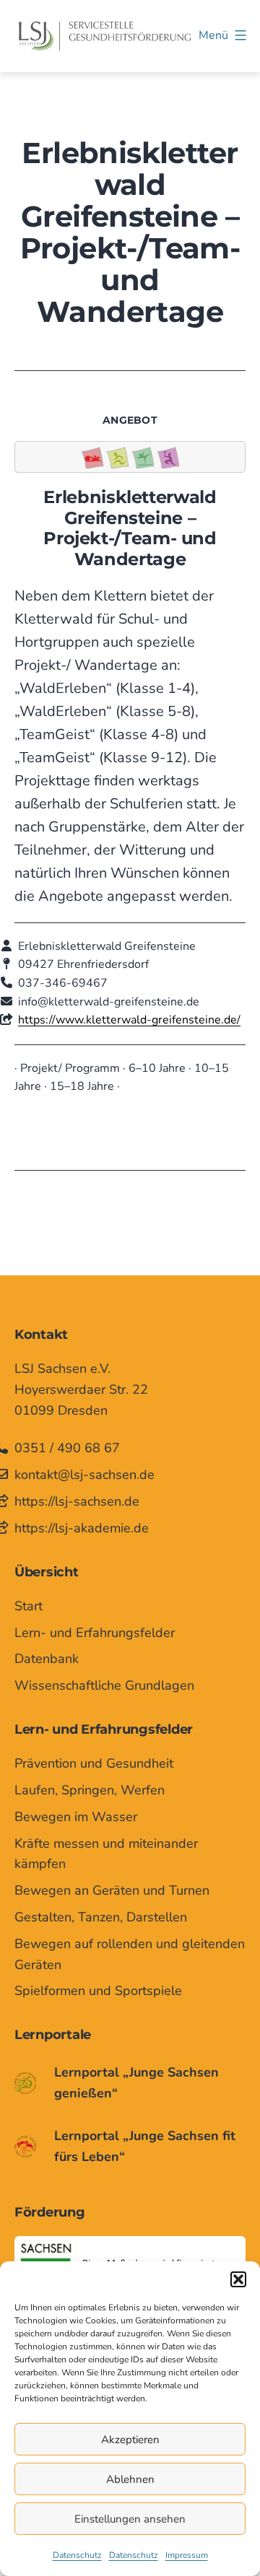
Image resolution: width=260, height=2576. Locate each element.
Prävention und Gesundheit (94, 1763)
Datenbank (47, 1659)
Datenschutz (77, 2555)
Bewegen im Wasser (76, 1817)
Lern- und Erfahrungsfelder (95, 1633)
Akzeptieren (130, 2440)
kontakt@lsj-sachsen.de (84, 1475)
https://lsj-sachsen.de (77, 1501)
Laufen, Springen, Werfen (90, 1790)
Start (29, 1606)
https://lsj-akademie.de (82, 1528)
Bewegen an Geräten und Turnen (112, 1890)
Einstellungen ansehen (130, 2519)
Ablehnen (130, 2479)
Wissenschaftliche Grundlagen (104, 1685)
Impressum (187, 2555)
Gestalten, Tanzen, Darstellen (101, 1917)
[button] (238, 2279)
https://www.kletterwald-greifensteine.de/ (129, 1020)
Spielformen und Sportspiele (98, 1991)
